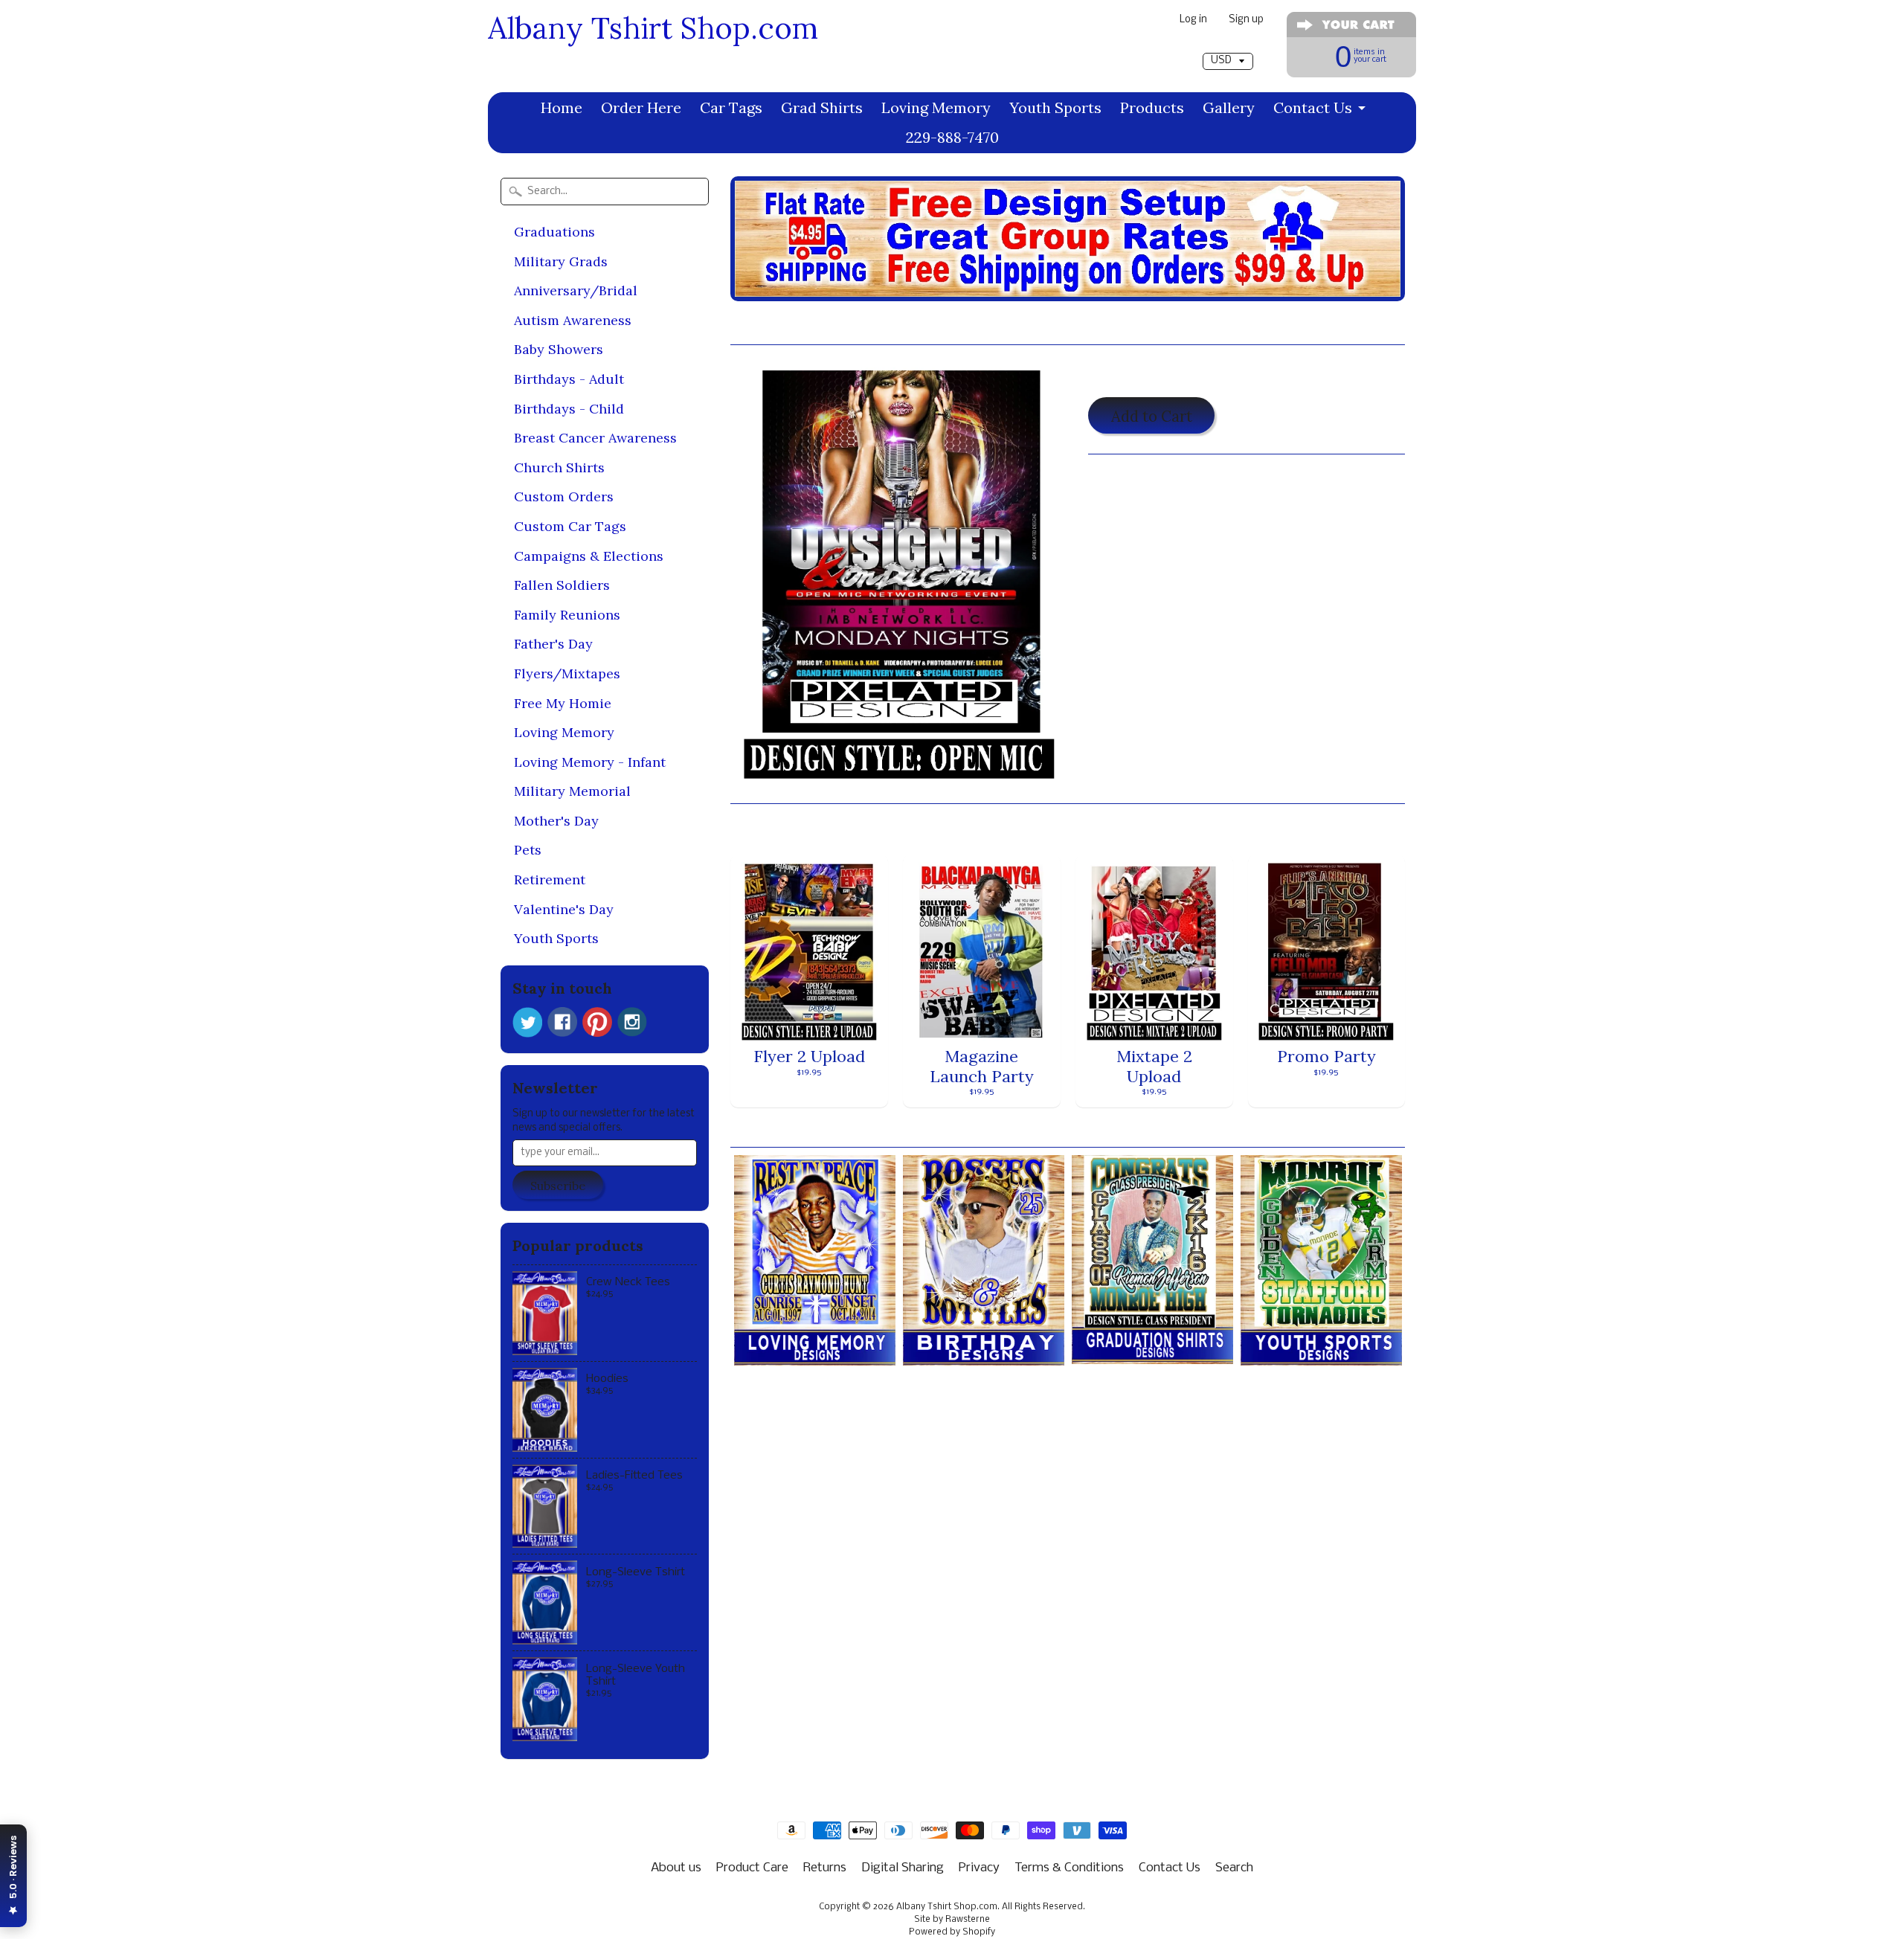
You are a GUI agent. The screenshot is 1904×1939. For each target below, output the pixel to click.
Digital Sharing (903, 1868)
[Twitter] (527, 1022)
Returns (825, 1868)
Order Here (641, 107)
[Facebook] (562, 1022)
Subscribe (558, 1186)
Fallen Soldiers (562, 585)
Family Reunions (567, 615)
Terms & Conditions (1069, 1868)
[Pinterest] (597, 1022)
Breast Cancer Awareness (595, 438)
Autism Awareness (573, 320)
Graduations (554, 232)
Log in (1193, 20)
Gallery (1229, 107)
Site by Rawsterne (952, 1920)
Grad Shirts (822, 107)
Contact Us (1313, 107)
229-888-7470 (952, 137)
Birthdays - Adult (569, 379)
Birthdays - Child (569, 409)
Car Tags (731, 107)
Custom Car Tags (570, 526)
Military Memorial (572, 791)
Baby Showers (559, 349)
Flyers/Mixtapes (567, 673)
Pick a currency (1228, 46)
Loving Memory (936, 107)
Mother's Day (556, 821)
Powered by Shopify (952, 1932)
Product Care (752, 1868)
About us (676, 1868)
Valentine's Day (564, 909)
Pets (528, 850)
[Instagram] (632, 1022)
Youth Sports (1055, 107)
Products (1152, 107)
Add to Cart (1152, 416)
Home (562, 107)
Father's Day (553, 644)
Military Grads (561, 261)
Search (1234, 1868)
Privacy (979, 1868)
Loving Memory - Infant (590, 762)
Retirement (550, 880)
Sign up (1246, 20)
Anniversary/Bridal (576, 290)
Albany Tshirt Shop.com (653, 28)
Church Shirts (559, 467)
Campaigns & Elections (589, 556)
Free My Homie (563, 703)
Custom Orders (564, 496)
